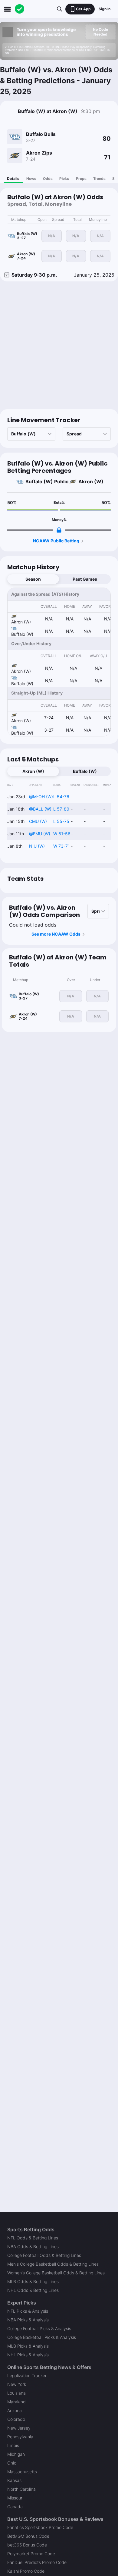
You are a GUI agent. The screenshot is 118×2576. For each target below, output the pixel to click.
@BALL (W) (40, 809)
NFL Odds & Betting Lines (33, 2238)
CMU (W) (38, 821)
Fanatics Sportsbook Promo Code (40, 2527)
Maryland (16, 2402)
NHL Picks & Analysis (28, 2355)
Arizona (15, 2410)
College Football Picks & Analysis (39, 2328)
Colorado (16, 2419)
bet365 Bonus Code (27, 2545)
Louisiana (16, 2393)
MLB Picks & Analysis (28, 2346)
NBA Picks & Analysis (28, 2320)
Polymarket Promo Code (31, 2554)
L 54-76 (61, 797)
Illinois (13, 2445)
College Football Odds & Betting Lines (44, 2255)
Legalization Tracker (27, 2375)
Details (13, 179)
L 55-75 (61, 821)
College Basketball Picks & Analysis (42, 2337)
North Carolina (21, 2489)
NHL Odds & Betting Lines (33, 2290)
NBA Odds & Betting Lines (33, 2247)
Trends (99, 179)
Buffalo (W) (39, 482)
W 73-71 (62, 846)
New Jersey (19, 2428)
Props (81, 179)
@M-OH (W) (41, 797)
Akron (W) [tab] (33, 771)
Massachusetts (22, 2472)
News (31, 179)
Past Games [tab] (85, 579)
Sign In (105, 9)
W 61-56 (62, 834)
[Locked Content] (59, 530)
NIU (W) (37, 846)
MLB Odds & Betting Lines (33, 2281)
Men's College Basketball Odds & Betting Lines (53, 2264)
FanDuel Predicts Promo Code (37, 2562)
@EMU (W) (40, 834)
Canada (15, 2507)
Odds (48, 179)
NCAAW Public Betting (56, 541)
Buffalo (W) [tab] (85, 771)
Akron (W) (91, 482)
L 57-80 (61, 809)
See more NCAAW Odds (56, 934)
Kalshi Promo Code (26, 2571)
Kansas (14, 2480)
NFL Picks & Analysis (28, 2311)
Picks (64, 179)
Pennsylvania (20, 2437)
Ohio (12, 2463)
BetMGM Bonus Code (28, 2536)
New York (17, 2384)
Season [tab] (33, 579)
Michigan (16, 2454)
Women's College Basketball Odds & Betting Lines (56, 2273)
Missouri (15, 2498)
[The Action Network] (20, 9)
